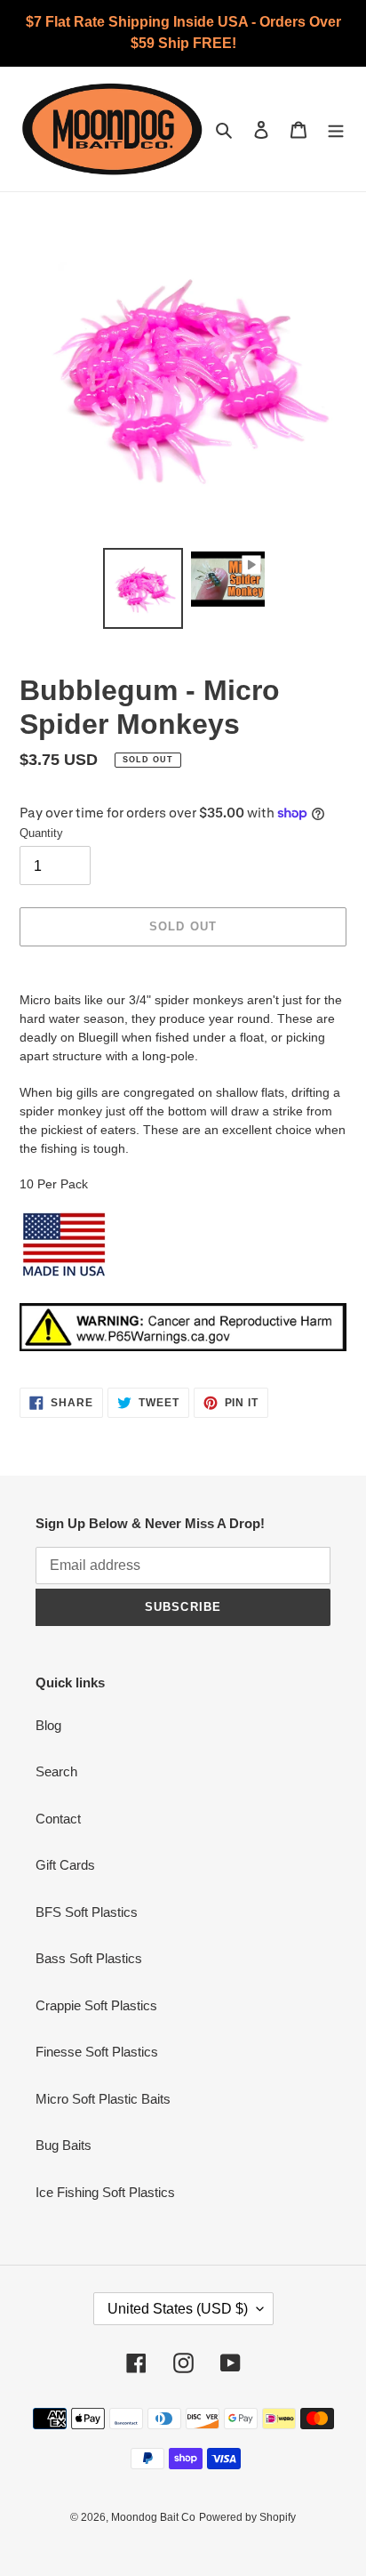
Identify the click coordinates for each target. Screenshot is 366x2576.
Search (56, 1771)
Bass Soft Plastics (89, 1958)
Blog (48, 1725)
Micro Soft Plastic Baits (103, 2099)
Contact (58, 1819)
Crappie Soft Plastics (96, 2005)
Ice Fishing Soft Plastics (105, 2192)
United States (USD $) (178, 2309)
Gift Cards (65, 1865)
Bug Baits (64, 2145)
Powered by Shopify (247, 2517)
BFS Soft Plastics (87, 1912)
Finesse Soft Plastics (97, 2052)
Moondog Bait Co (153, 2517)
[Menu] (336, 129)
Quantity (41, 833)
